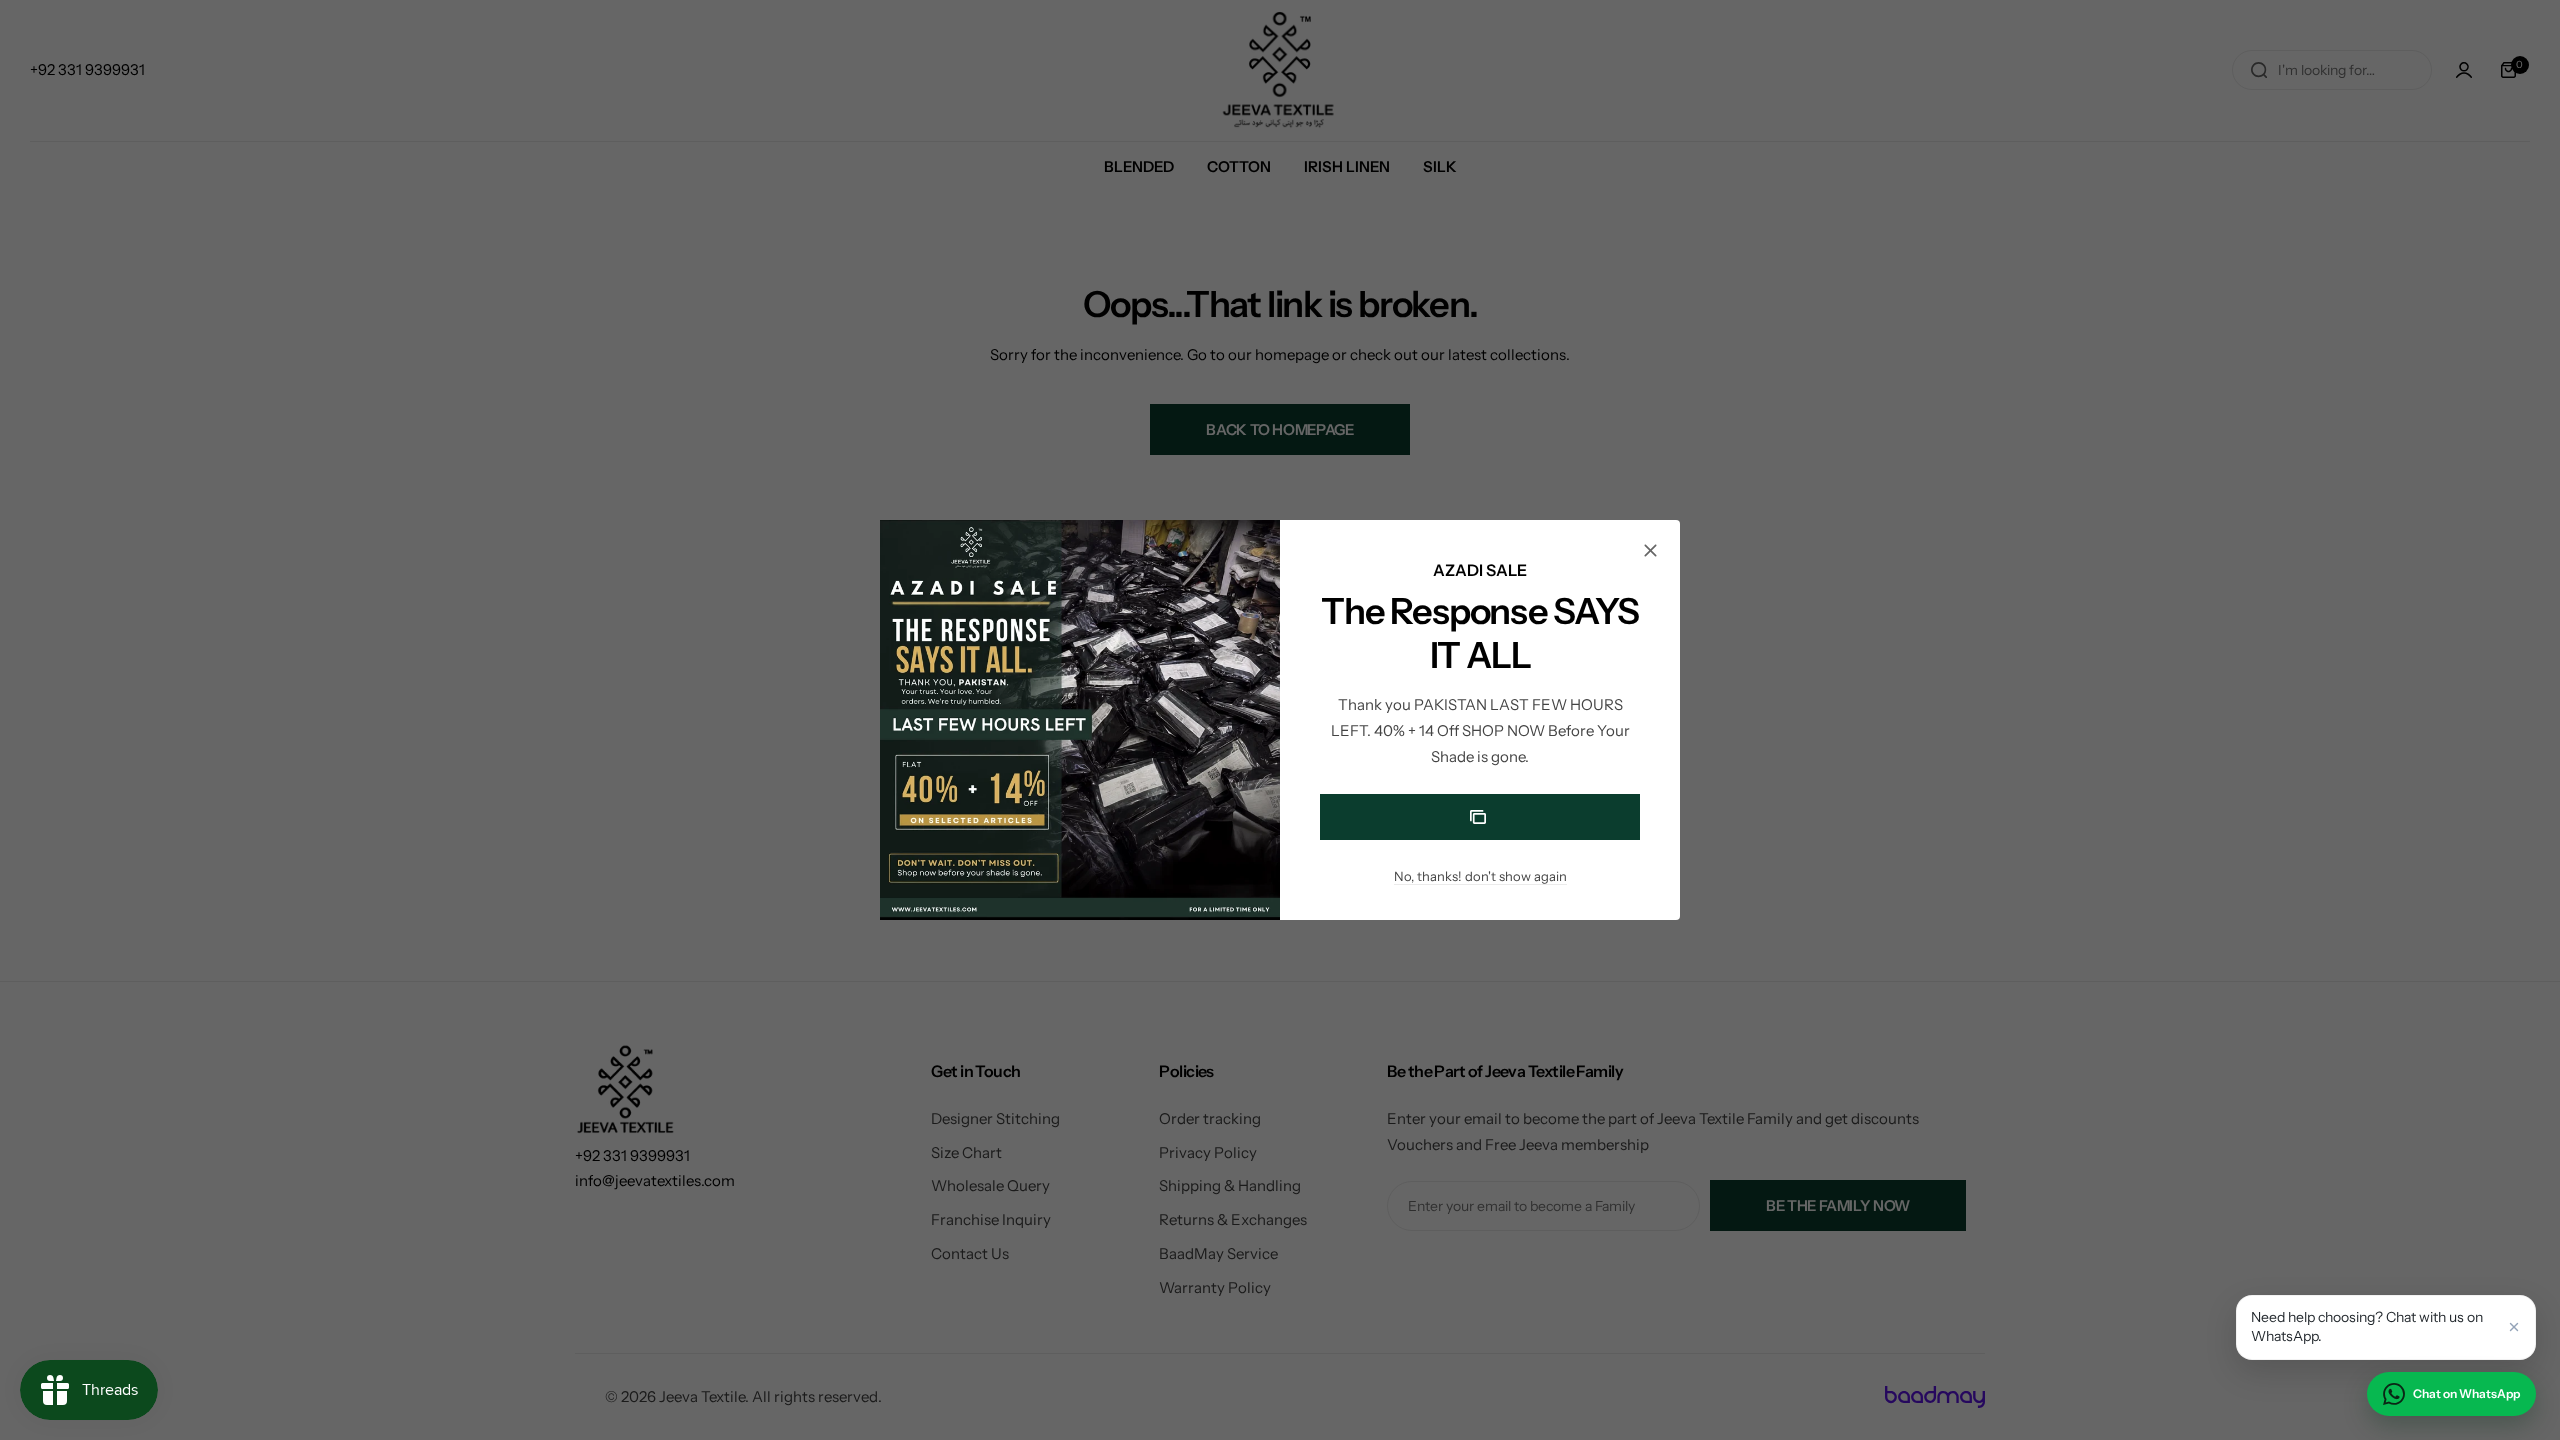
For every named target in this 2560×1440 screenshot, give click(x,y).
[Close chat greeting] (2514, 1327)
